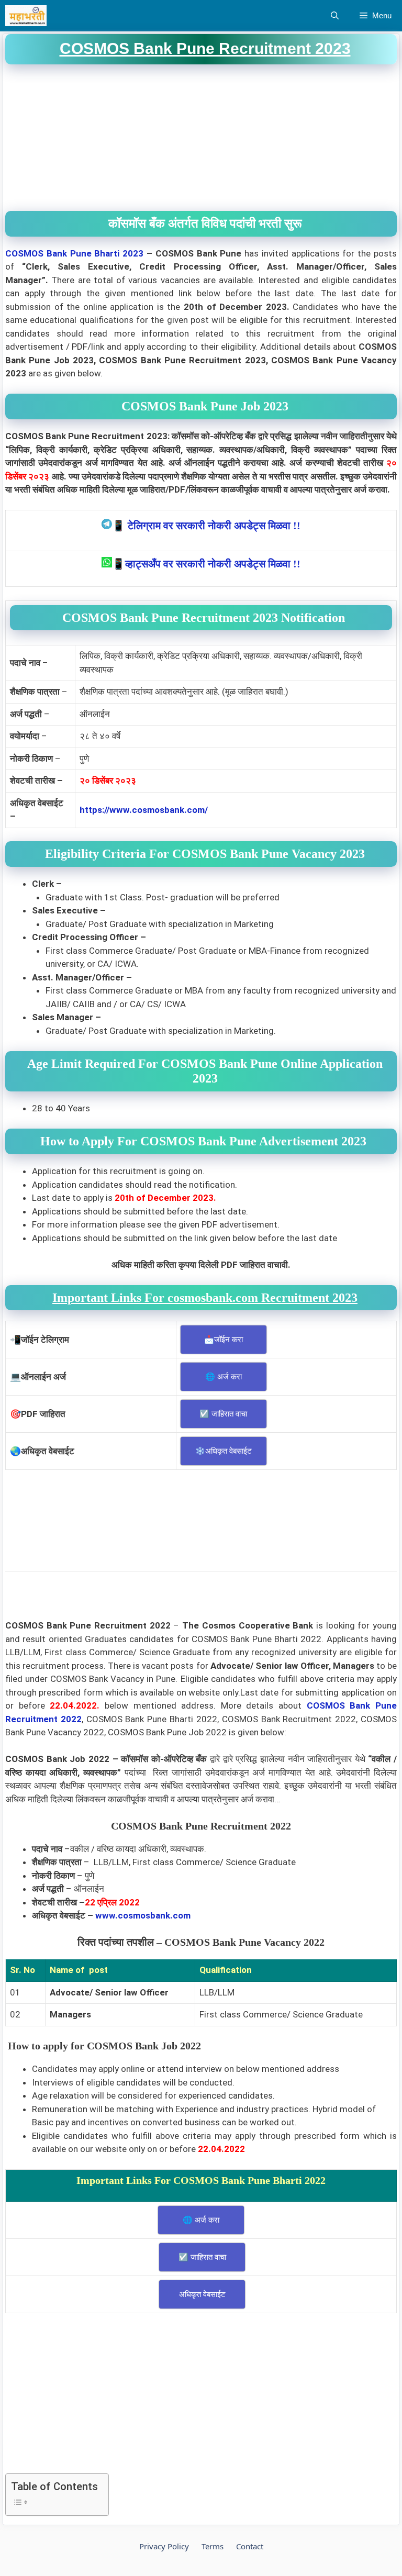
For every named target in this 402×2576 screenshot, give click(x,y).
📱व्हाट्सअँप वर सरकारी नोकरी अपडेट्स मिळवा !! (206, 564)
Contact (250, 2546)
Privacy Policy (164, 2546)
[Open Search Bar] (335, 16)
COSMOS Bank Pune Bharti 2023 (74, 253)
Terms (213, 2546)
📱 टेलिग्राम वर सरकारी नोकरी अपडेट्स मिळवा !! (206, 526)
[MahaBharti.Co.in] (29, 16)
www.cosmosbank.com (143, 1915)
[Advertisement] (201, 138)
